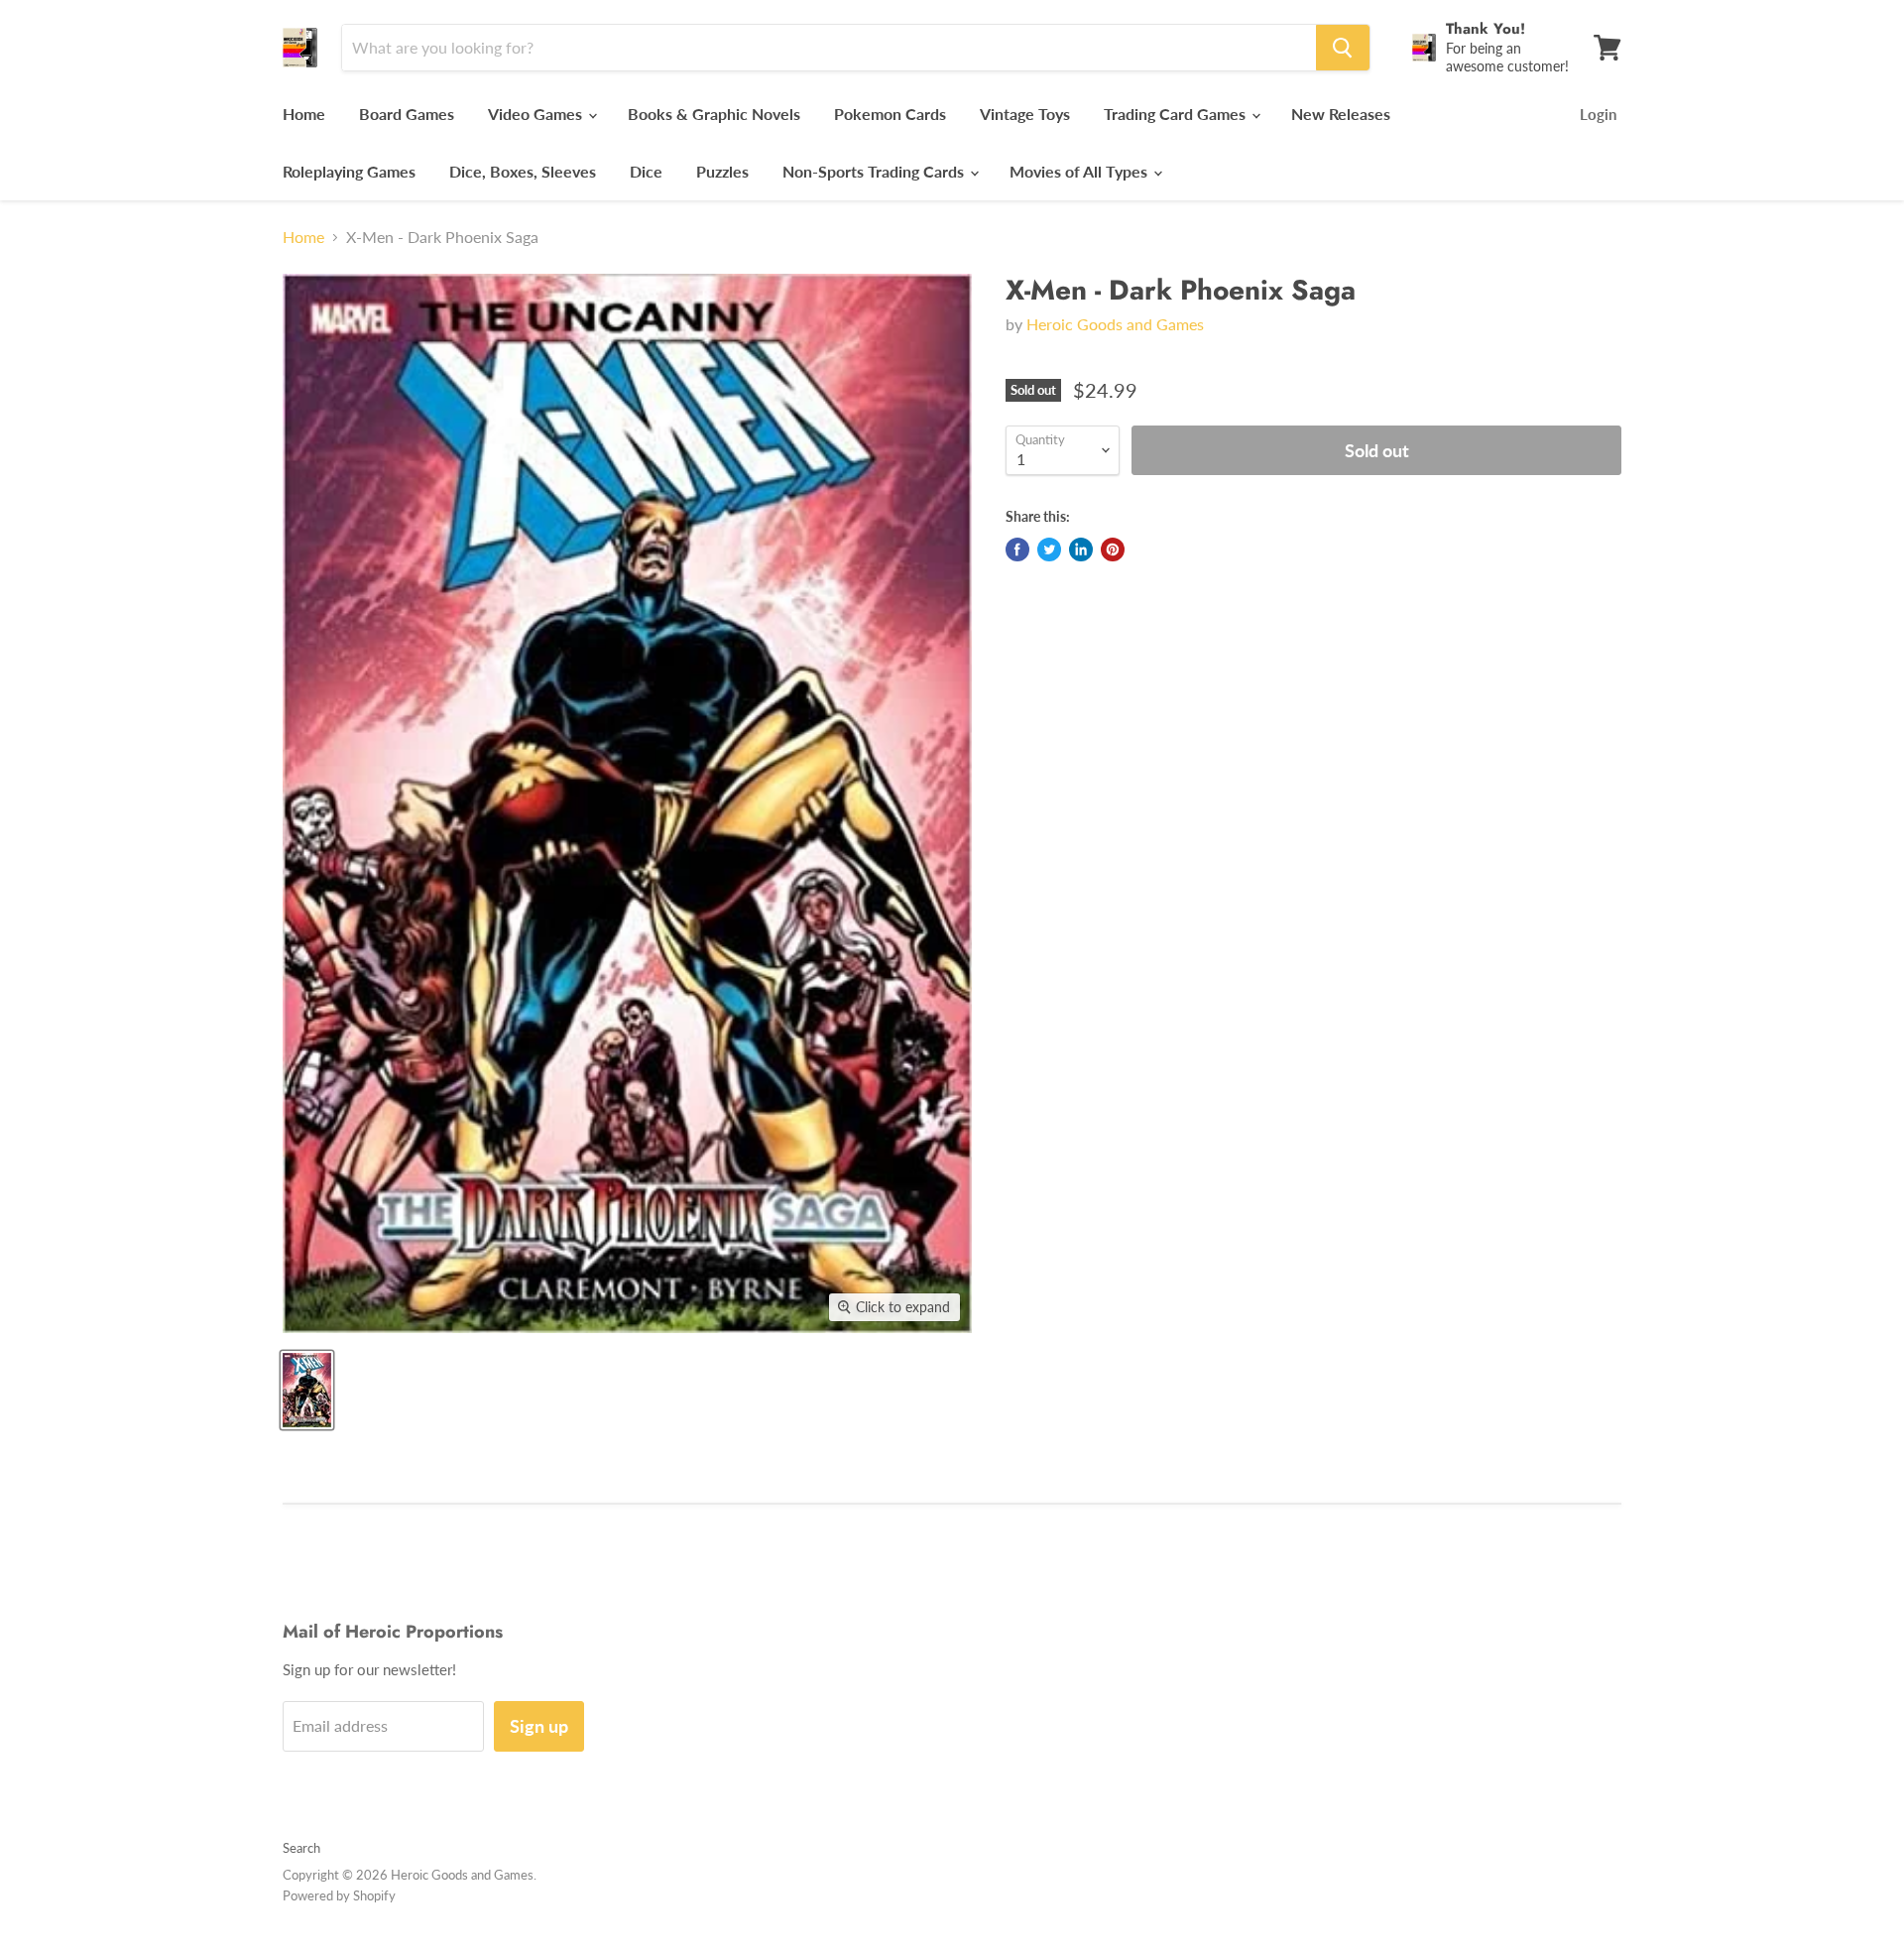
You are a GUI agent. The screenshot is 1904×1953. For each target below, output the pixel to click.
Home (304, 114)
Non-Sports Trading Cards (875, 171)
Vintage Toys (1025, 114)
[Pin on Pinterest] (1113, 549)
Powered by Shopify (339, 1895)
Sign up (539, 1726)
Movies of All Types (1080, 171)
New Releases (1341, 114)
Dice (646, 171)
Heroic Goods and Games (1115, 324)
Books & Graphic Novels (714, 114)
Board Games (407, 114)
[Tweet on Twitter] (1049, 549)
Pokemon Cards (890, 114)
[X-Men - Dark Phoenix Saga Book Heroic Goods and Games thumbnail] (307, 1390)
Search (301, 1848)
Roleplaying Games (349, 171)
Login (1598, 114)
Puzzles (722, 171)
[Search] (1343, 48)
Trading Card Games (1177, 114)
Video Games (537, 114)
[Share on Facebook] (1017, 549)
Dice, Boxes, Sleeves (523, 171)
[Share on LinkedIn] (1081, 549)
